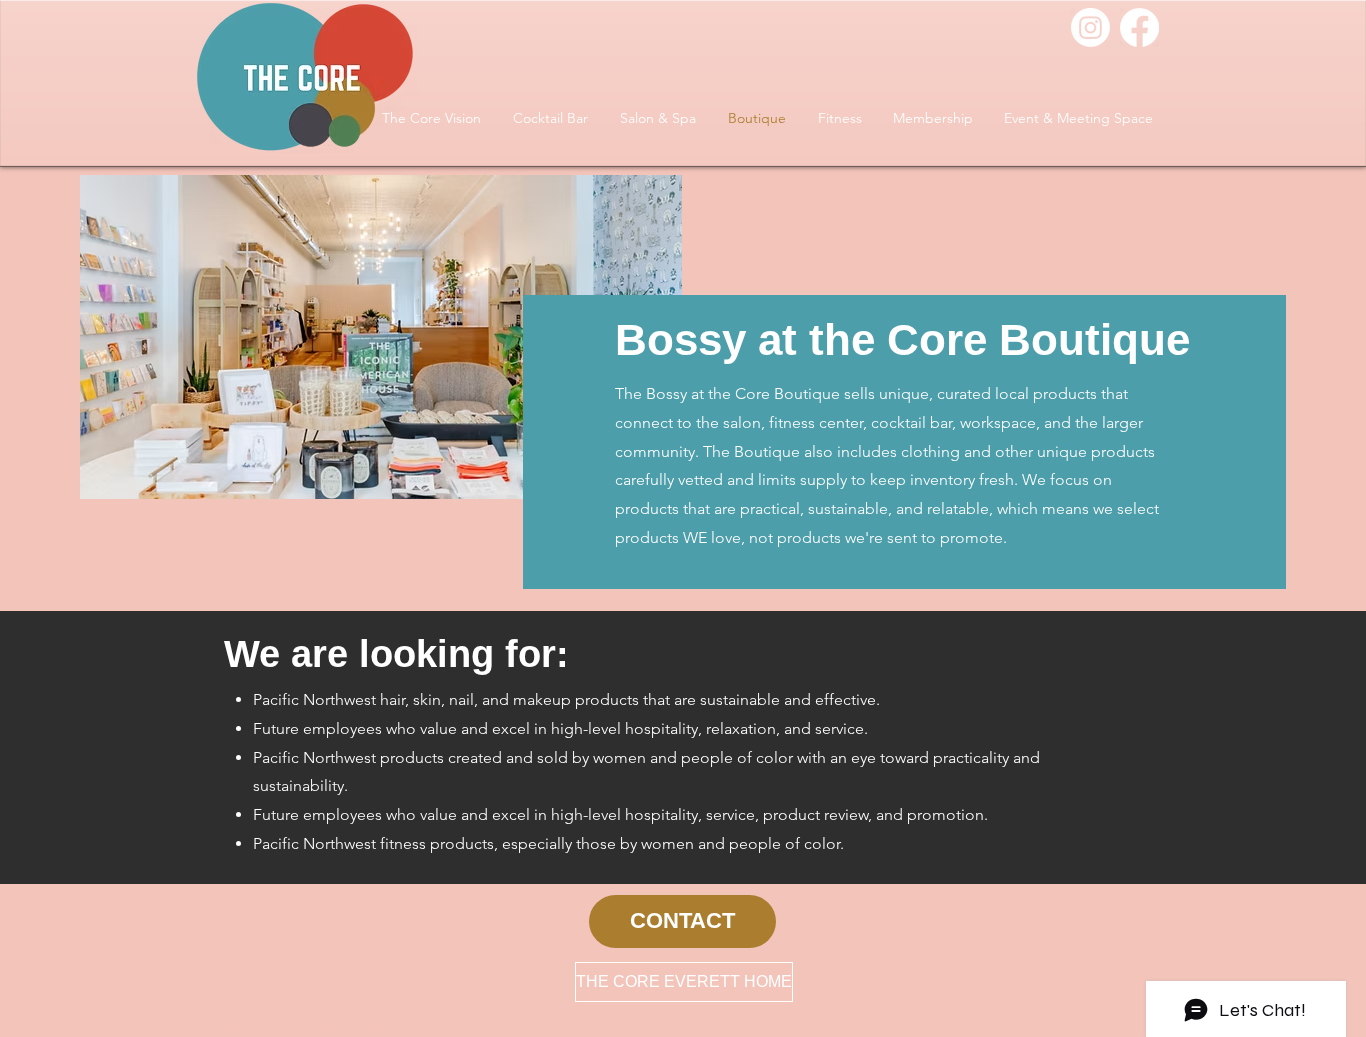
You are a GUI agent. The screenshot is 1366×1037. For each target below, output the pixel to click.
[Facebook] (1139, 27)
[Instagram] (1090, 27)
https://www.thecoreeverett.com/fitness (662, 1021)
